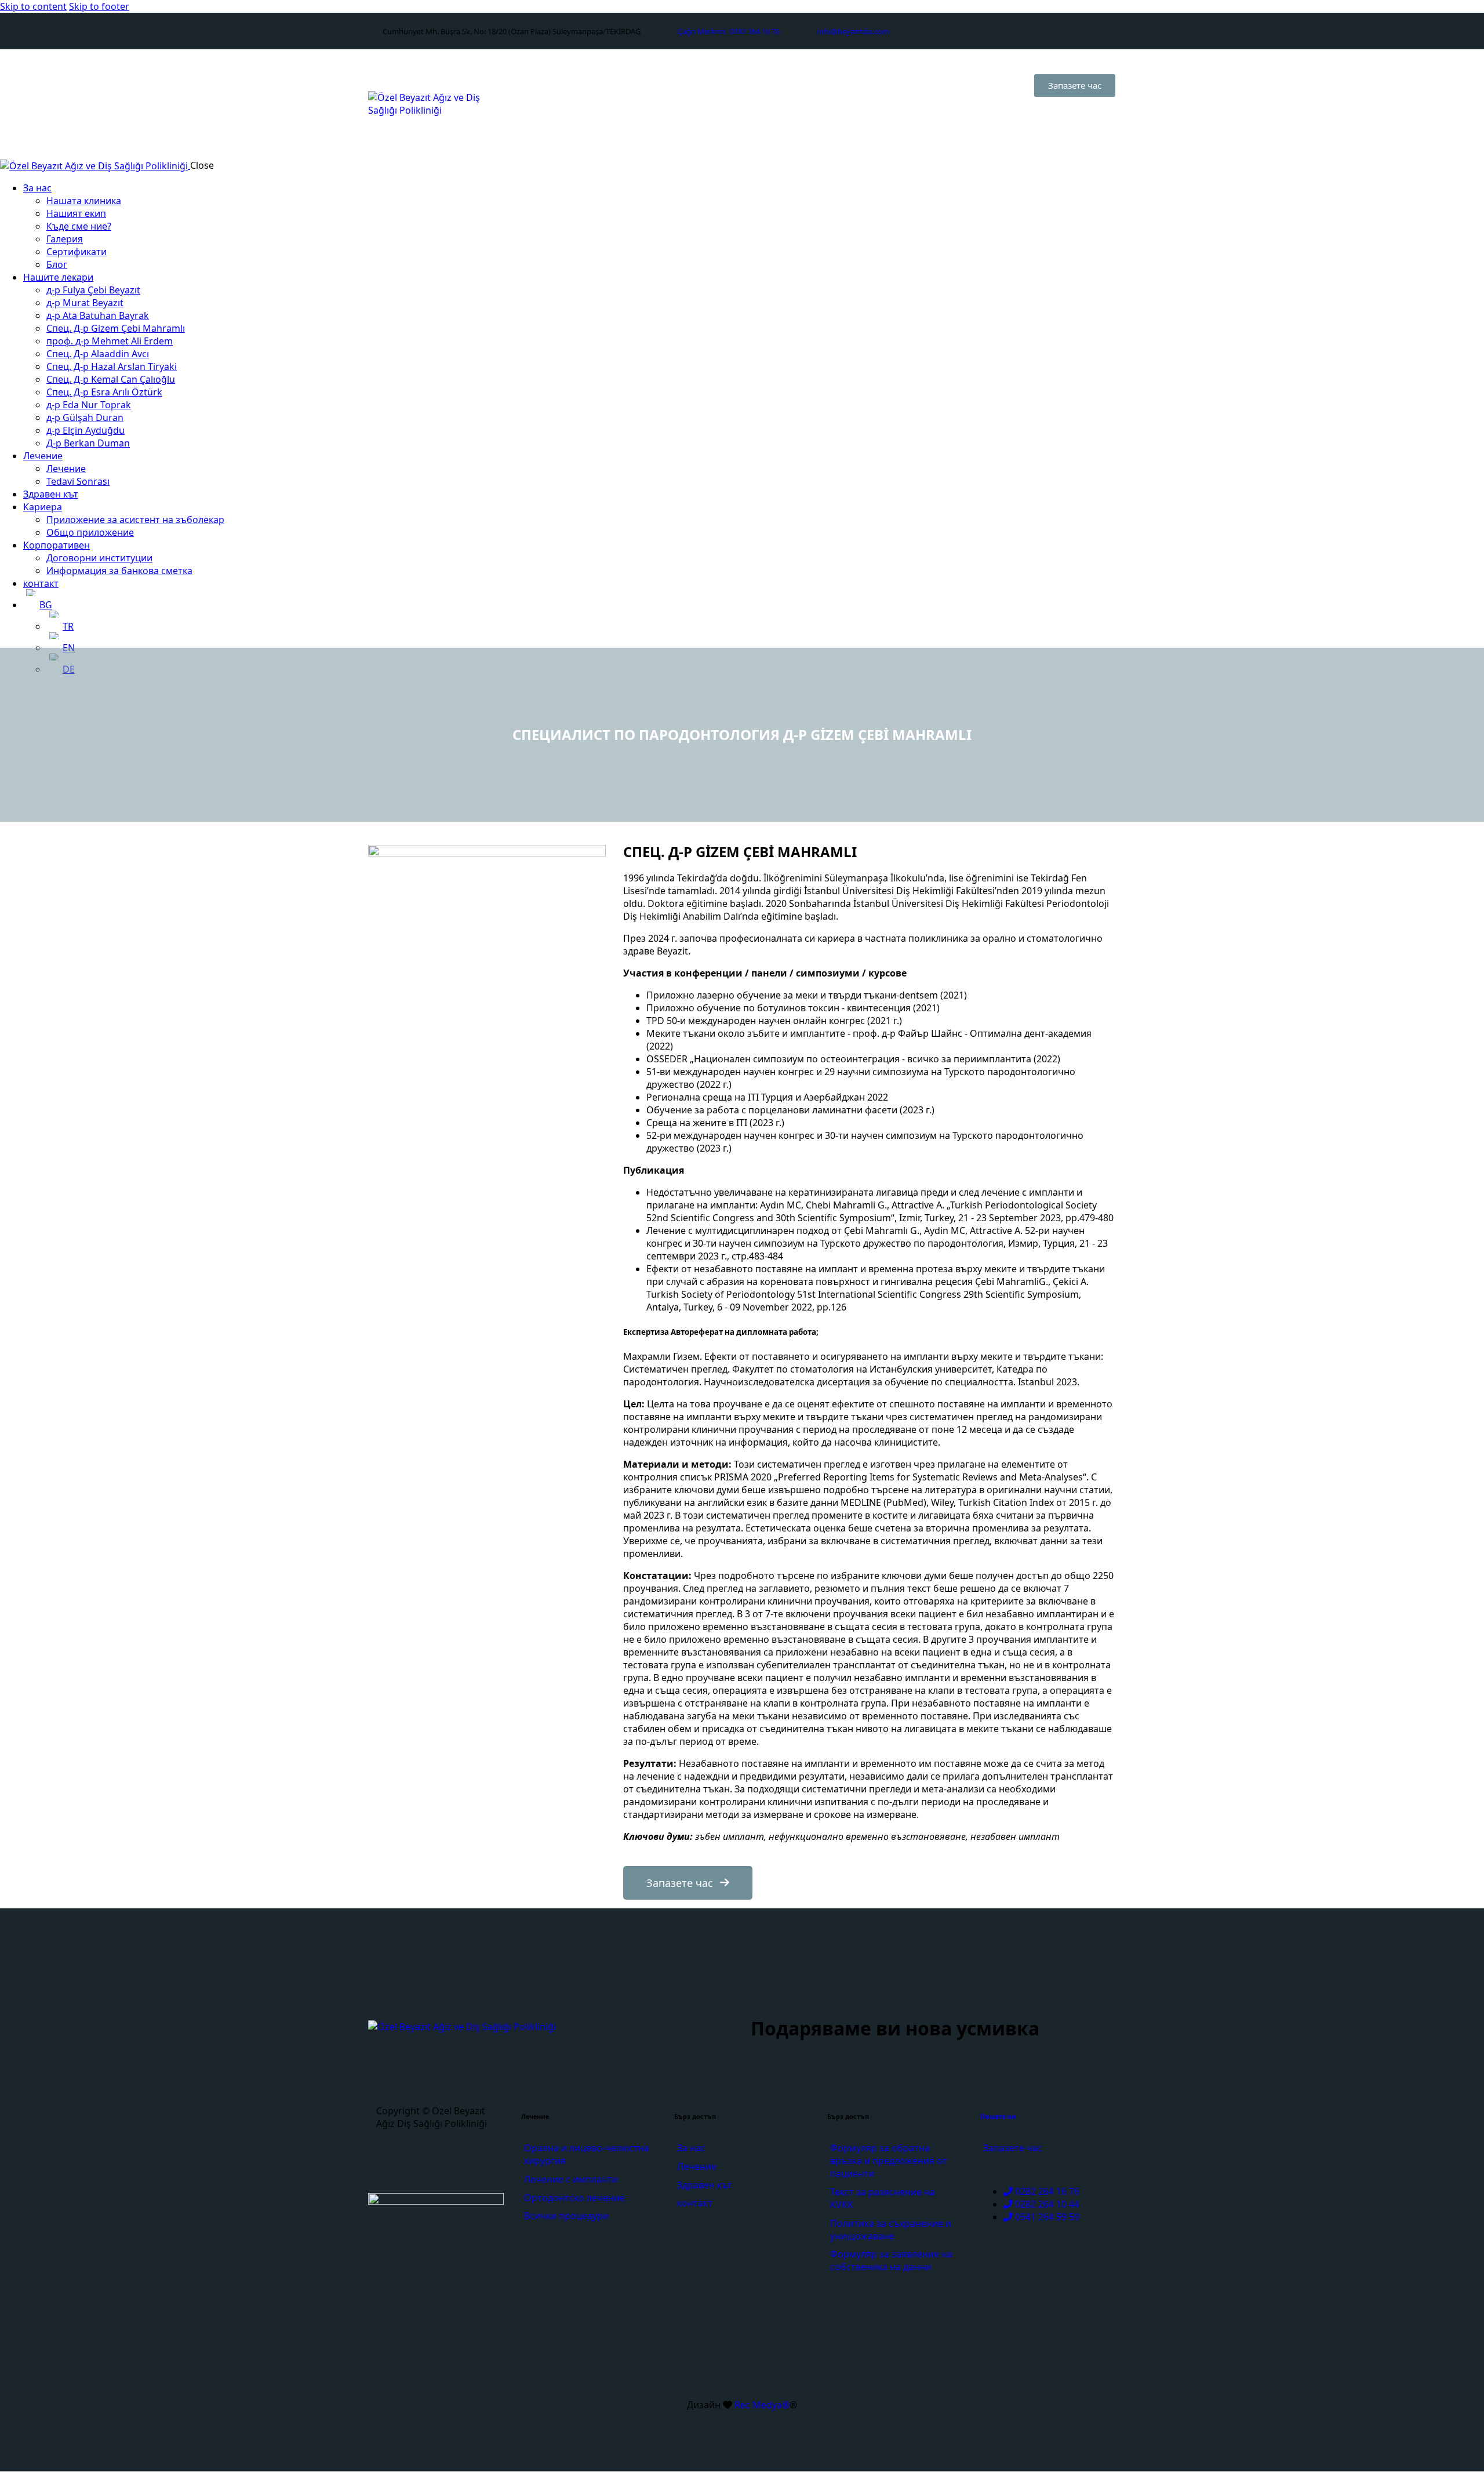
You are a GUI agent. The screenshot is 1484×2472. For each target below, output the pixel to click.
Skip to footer (99, 6)
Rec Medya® (761, 2405)
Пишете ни (998, 2117)
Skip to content (33, 6)
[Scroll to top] (1450, 2400)
